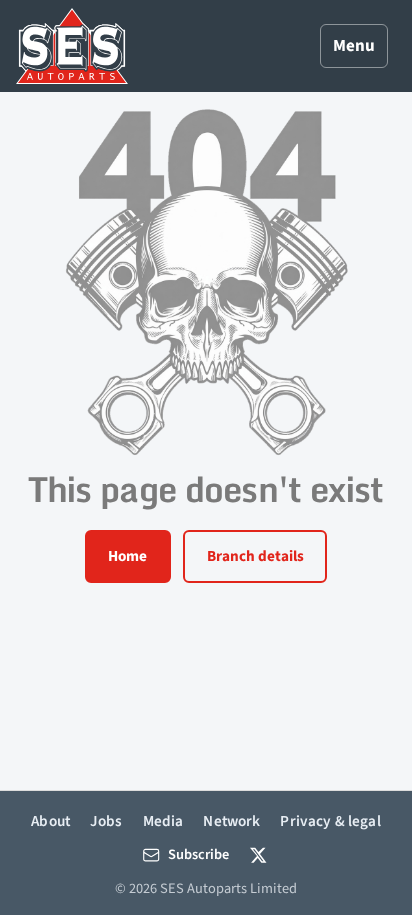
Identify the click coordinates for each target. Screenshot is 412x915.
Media (163, 821)
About (50, 821)
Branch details (255, 556)
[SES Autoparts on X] (258, 854)
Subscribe (198, 854)
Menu (354, 46)
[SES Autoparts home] (72, 46)
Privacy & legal (330, 821)
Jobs (106, 821)
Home (127, 556)
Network (231, 821)
